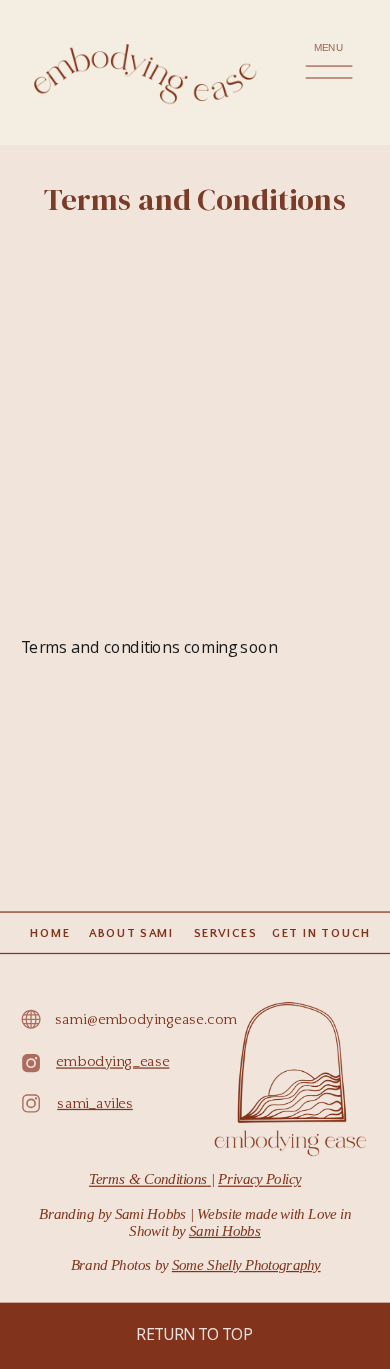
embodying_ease (112, 1062)
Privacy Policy (259, 1179)
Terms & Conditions (148, 1179)
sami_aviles (95, 1104)
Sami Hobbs (225, 1231)
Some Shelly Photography (246, 1265)
